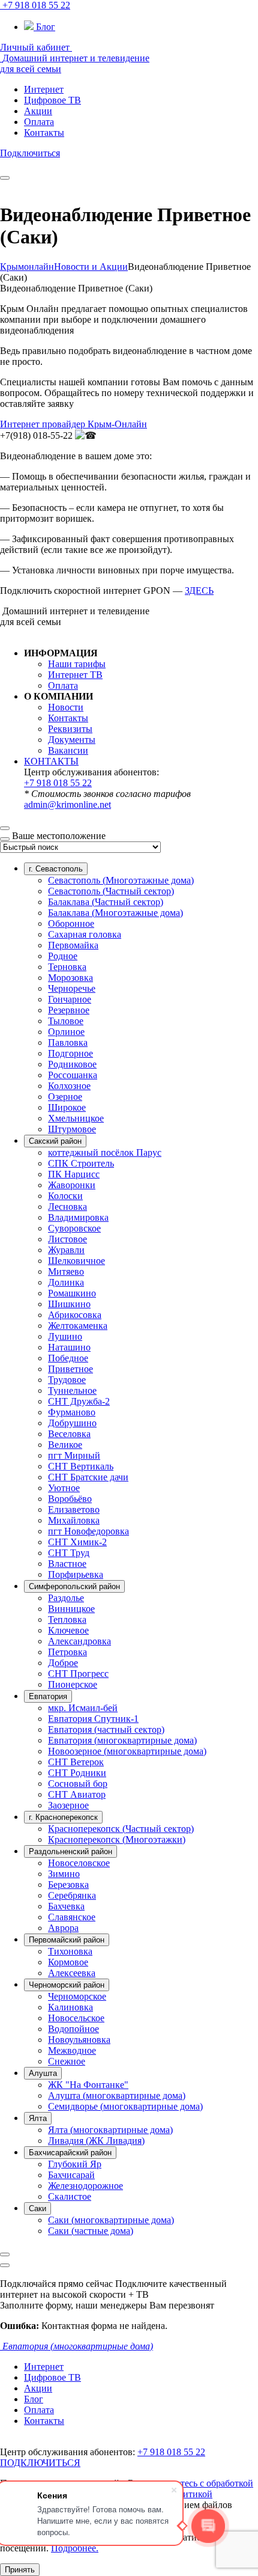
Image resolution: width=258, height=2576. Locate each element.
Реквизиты (70, 729)
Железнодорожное (85, 2186)
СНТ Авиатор (77, 1794)
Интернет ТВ (75, 675)
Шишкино (69, 1304)
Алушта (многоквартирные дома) (117, 2095)
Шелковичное (76, 1261)
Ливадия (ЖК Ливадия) (96, 2141)
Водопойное (73, 2029)
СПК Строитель (81, 1163)
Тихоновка (70, 1951)
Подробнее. (75, 2548)
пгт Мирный (74, 1455)
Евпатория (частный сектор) (106, 1729)
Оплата (63, 685)
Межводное (72, 2050)
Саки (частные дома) (91, 2231)
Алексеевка (72, 1973)
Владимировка (78, 1217)
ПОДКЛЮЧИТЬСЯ (40, 2463)
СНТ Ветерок (76, 1762)
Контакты (68, 718)
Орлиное (66, 1032)
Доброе (63, 1663)
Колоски (65, 1196)
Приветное (70, 1369)
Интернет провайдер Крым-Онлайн (73, 424)
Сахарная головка (85, 934)
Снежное (67, 2061)
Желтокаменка (78, 1326)
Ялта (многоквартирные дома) (110, 2130)
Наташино (69, 1347)
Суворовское (74, 1228)
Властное (67, 1564)
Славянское (72, 1917)
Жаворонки (72, 1185)
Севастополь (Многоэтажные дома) (121, 880)
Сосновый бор (78, 1784)
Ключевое (68, 1630)
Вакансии (68, 750)
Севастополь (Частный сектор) (111, 891)
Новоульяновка (79, 2040)
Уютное (64, 1488)
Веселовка (69, 1434)
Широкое (67, 1107)
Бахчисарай (71, 2175)
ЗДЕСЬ (199, 591)
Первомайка (73, 945)
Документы (72, 740)
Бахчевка (66, 1906)
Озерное (65, 1097)
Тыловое (66, 1021)
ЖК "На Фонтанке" (88, 2085)
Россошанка (73, 1075)
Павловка (68, 1042)
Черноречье (72, 988)
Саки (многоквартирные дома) (111, 2220)
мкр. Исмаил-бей (83, 1708)
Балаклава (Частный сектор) (106, 902)
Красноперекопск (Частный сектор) (121, 1829)
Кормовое (68, 1962)
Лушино (65, 1336)
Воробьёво (70, 1499)
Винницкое (71, 1609)
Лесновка (67, 1207)
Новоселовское (79, 1863)
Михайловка (74, 1520)
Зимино (64, 1874)
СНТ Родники (77, 1773)
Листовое (67, 1239)
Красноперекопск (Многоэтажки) (117, 1839)
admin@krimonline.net (67, 804)
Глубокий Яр (75, 2164)
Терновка (67, 967)
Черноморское (77, 1996)
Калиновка (70, 2007)
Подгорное (70, 1053)
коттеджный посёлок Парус (105, 1152)
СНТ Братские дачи (88, 1477)
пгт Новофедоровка (88, 1531)
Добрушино (72, 1423)
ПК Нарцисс (74, 1174)
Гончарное (70, 999)
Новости (66, 707)
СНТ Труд (69, 1553)
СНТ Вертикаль (81, 1466)
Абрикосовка (75, 1315)
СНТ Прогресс (78, 1674)
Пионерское (73, 1684)
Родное (63, 956)
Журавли (66, 1250)
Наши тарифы (77, 664)
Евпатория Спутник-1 (93, 1719)
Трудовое (67, 1380)
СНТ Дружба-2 (79, 1401)
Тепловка (67, 1619)
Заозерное (68, 1805)
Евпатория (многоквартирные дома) (122, 1740)
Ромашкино (72, 1293)
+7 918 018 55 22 (58, 783)
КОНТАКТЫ (51, 761)
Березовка (68, 1885)
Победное (68, 1358)
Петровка (67, 1652)
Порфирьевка (76, 1574)
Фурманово (72, 1412)
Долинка (66, 1282)
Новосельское (76, 2018)
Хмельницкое (76, 1118)
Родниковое (72, 1064)
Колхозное (69, 1086)
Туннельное (72, 1390)
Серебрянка (72, 1895)
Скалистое (70, 2196)
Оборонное (71, 923)
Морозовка (70, 978)
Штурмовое (72, 1129)
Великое (65, 1445)
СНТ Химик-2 (77, 1542)
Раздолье (66, 1598)
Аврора (63, 1928)
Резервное (69, 1010)
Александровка (79, 1641)
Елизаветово (74, 1509)
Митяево (66, 1271)
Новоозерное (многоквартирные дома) (127, 1751)
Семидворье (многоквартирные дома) (125, 2106)
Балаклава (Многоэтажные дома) (115, 913)
